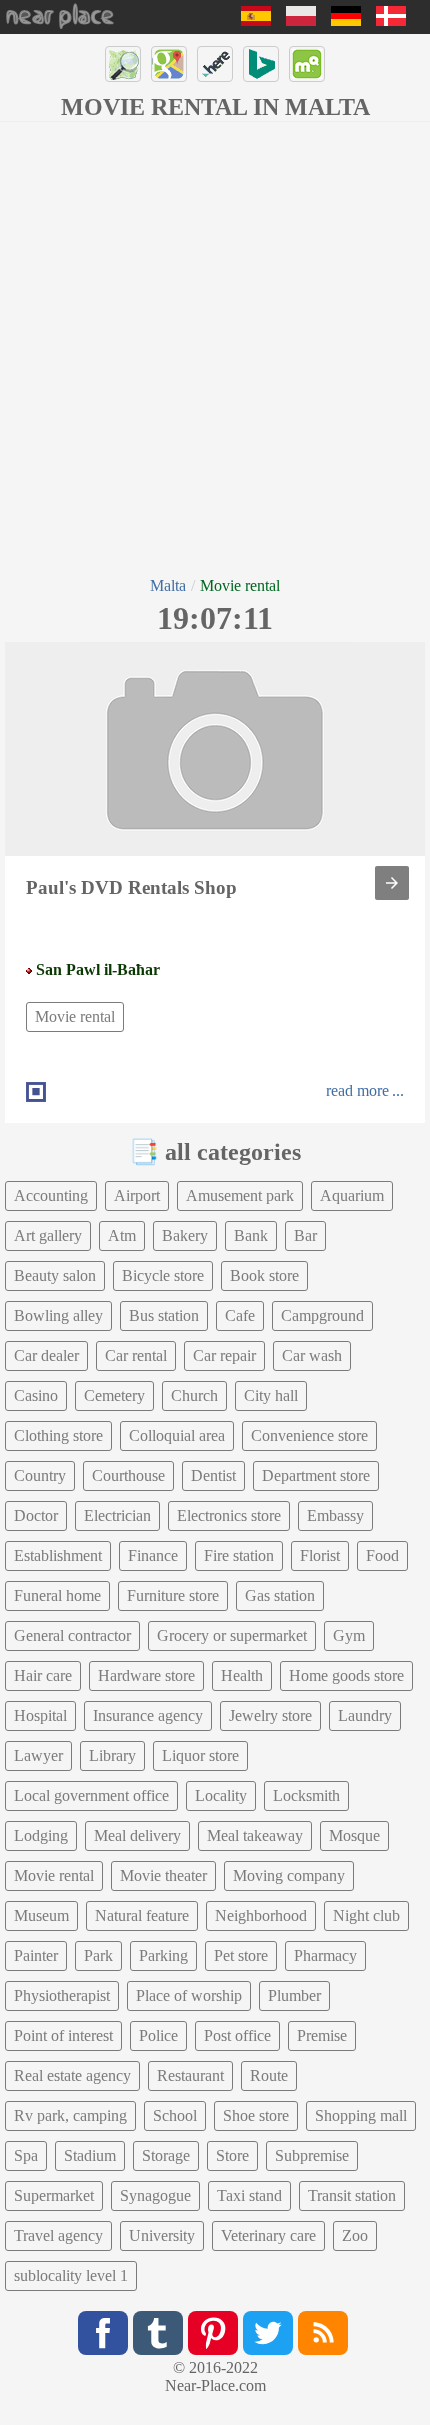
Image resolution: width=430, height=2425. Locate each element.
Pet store (241, 1955)
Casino (36, 1395)
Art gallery (48, 1235)
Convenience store (309, 1435)
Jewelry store (270, 1715)
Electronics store (229, 1515)
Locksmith (306, 1795)
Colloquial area (177, 1435)
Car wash (312, 1355)
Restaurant (190, 2075)
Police (158, 2035)
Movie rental (75, 1016)
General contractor (72, 1635)
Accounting (51, 1195)
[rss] (323, 2333)
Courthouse (128, 1475)
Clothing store (58, 1435)
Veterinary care (268, 2235)
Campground (322, 1315)
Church (194, 1395)
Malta (168, 585)
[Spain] (256, 20)
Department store (316, 1475)
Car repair (224, 1355)
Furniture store (173, 1595)
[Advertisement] (215, 347)
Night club (366, 1915)
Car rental (136, 1355)
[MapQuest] (307, 64)
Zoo (355, 2235)
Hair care (43, 1675)
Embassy (335, 1515)
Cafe (240, 1315)
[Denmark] (391, 20)
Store (232, 2155)
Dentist (213, 1475)
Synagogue (155, 2195)
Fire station (239, 1555)
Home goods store (346, 1675)
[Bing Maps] (261, 64)
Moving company (289, 1875)
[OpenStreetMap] (123, 64)
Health (242, 1675)
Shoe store (256, 2115)
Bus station (164, 1315)
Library (112, 1755)
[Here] (215, 64)
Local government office (91, 1795)
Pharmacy (325, 1955)
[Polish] (301, 20)
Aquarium (352, 1195)
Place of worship (189, 1995)
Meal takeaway (255, 1835)
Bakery (185, 1235)
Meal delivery (137, 1835)
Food (382, 1555)
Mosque (354, 1835)
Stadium (90, 2155)
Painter (36, 1955)
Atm (122, 1235)
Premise (322, 2035)
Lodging (41, 1835)
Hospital (40, 1715)
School (175, 2115)
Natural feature (142, 1915)
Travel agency (58, 2235)
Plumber (294, 1995)
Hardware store (146, 1675)
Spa (26, 2155)
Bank (251, 1235)
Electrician (117, 1515)
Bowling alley (58, 1315)
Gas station (280, 1595)
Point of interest (63, 2035)
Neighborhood (261, 1915)
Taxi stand (249, 2195)
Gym (349, 1635)
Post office (237, 2035)
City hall (271, 1395)
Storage (166, 2155)
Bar (305, 1235)
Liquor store (200, 1755)
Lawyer (38, 1755)
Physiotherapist (62, 1995)
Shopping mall (361, 2115)
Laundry (365, 1715)
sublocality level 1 (71, 2275)
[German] (346, 20)
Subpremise (312, 2155)
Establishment (58, 1555)
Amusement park (240, 1195)
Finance (153, 1555)
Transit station (352, 2195)
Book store (264, 1275)
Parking (163, 1955)
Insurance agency (148, 1715)
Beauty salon (55, 1275)
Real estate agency (72, 2075)
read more (357, 1090)
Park (98, 1955)
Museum (41, 1915)
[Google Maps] (169, 64)
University (162, 2235)
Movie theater (163, 1875)
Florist (320, 1555)
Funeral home (57, 1595)
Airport (137, 1195)
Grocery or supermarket (232, 1635)
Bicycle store (163, 1275)
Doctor (36, 1515)
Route (269, 2075)
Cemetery (114, 1395)
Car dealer (46, 1355)
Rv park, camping (70, 2115)
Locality (221, 1795)
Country (40, 1475)
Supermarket (54, 2195)
